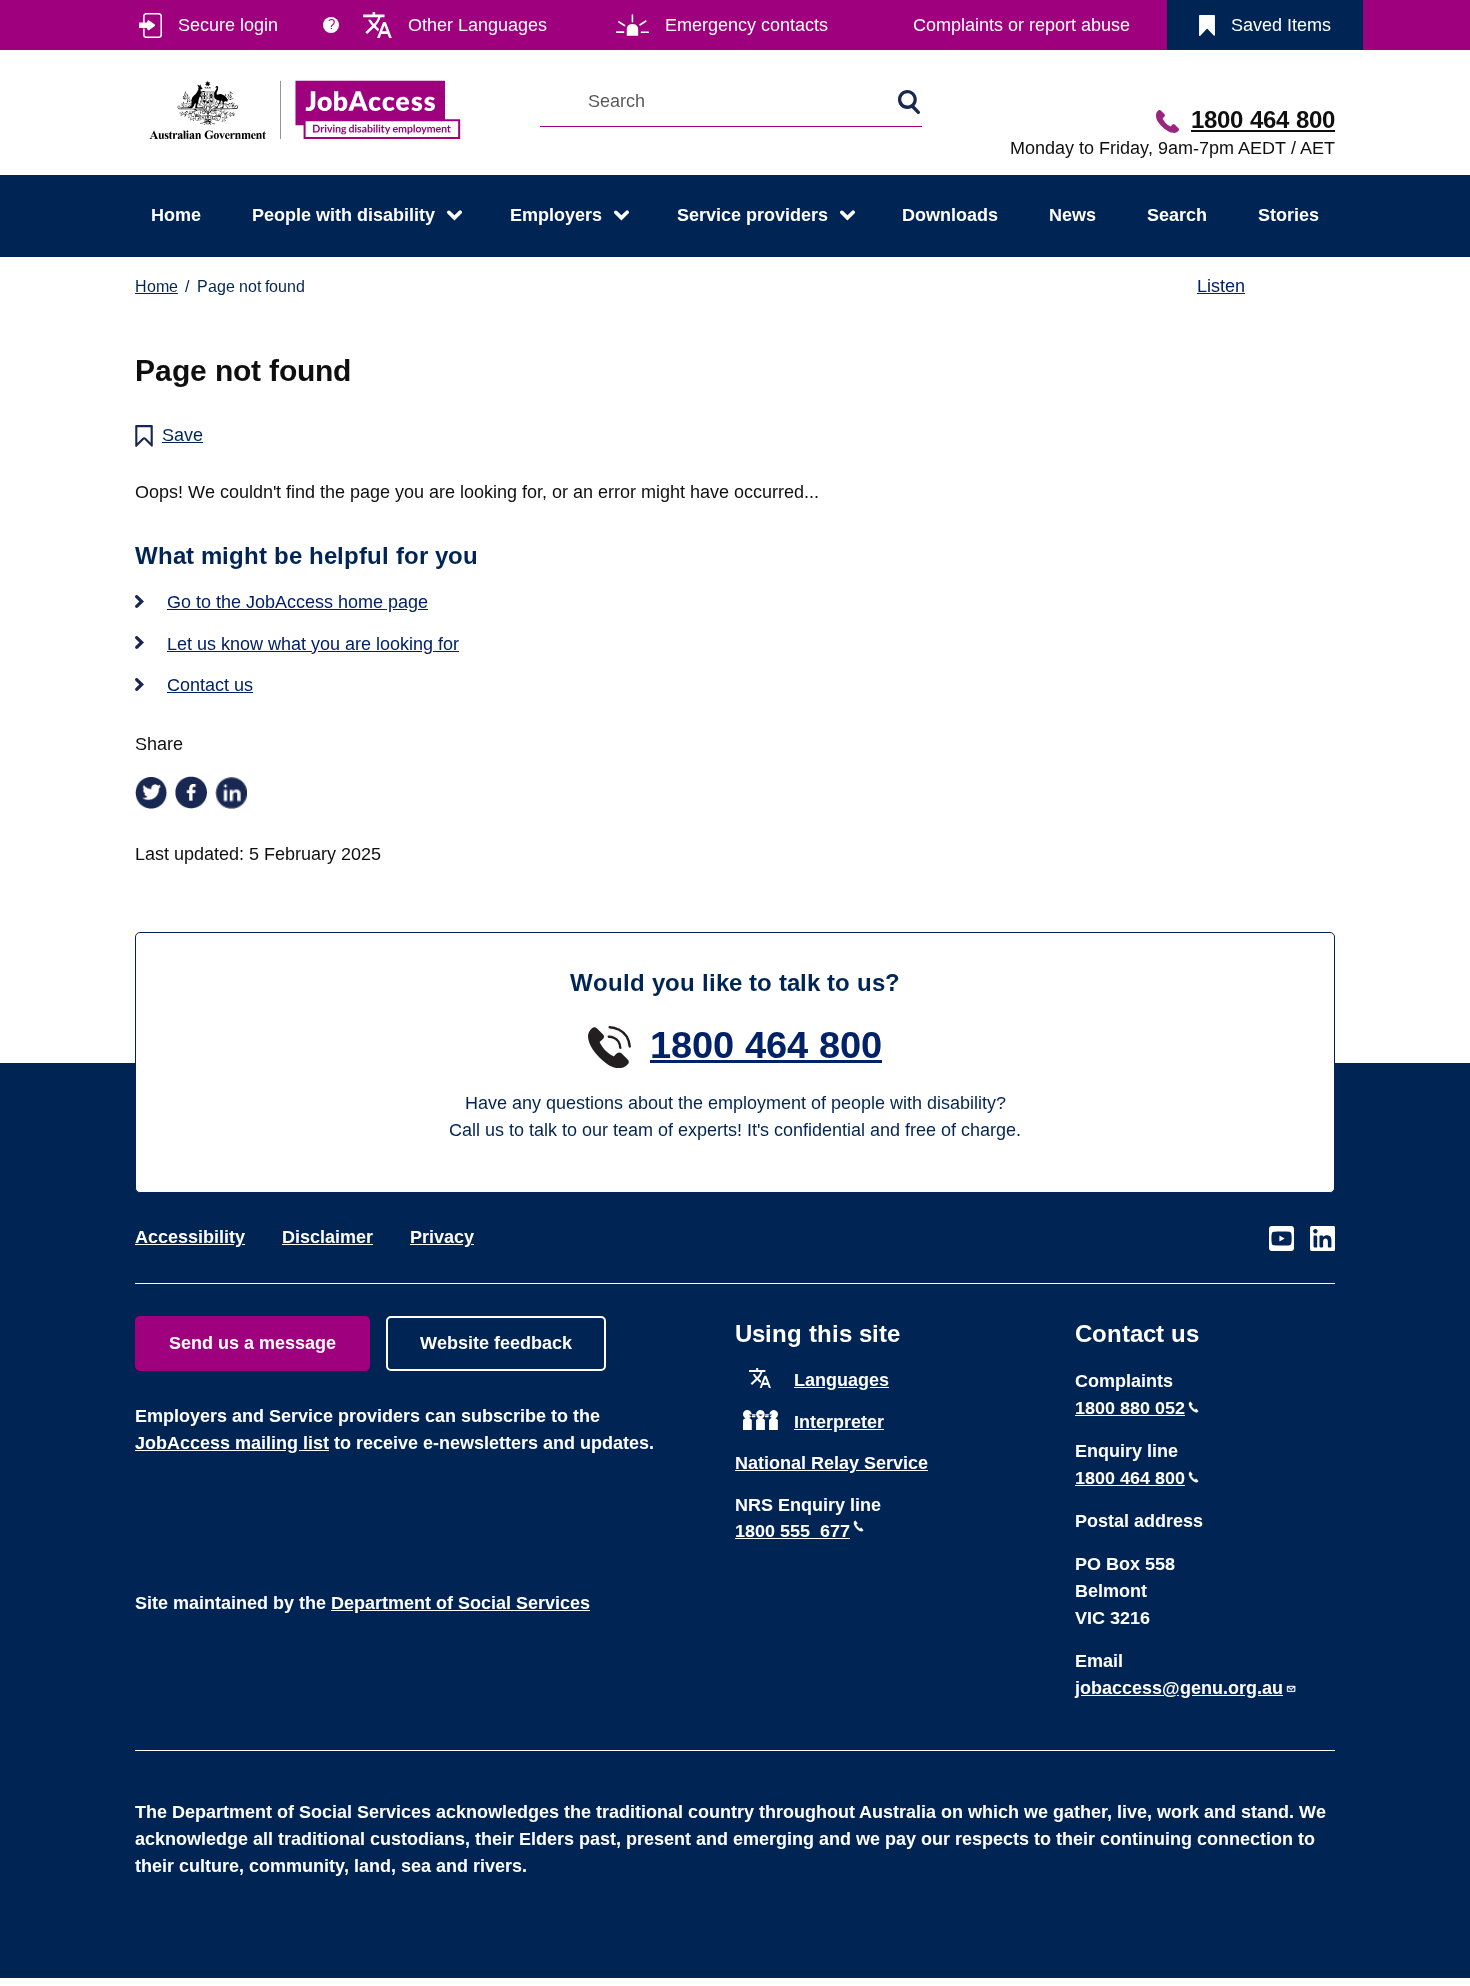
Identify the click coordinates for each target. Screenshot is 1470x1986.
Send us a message (252, 1343)
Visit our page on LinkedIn (1322, 1239)
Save (182, 435)
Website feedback (496, 1343)
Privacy (442, 1237)
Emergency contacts (746, 25)
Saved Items (1281, 25)
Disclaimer (327, 1237)
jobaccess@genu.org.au (1179, 1688)
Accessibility (190, 1237)
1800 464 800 (1263, 119)
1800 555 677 (792, 1531)
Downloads (950, 215)
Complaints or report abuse (1021, 25)
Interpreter (839, 1422)
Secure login (228, 25)
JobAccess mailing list (232, 1443)
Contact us (210, 685)
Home (176, 215)
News (1072, 215)
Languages (841, 1380)
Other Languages (477, 25)
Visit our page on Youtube (1281, 1239)
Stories (1288, 215)
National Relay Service (831, 1463)
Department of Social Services (460, 1603)
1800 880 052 (1130, 1408)
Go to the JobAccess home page (297, 602)
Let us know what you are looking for (313, 644)
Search (1177, 215)
